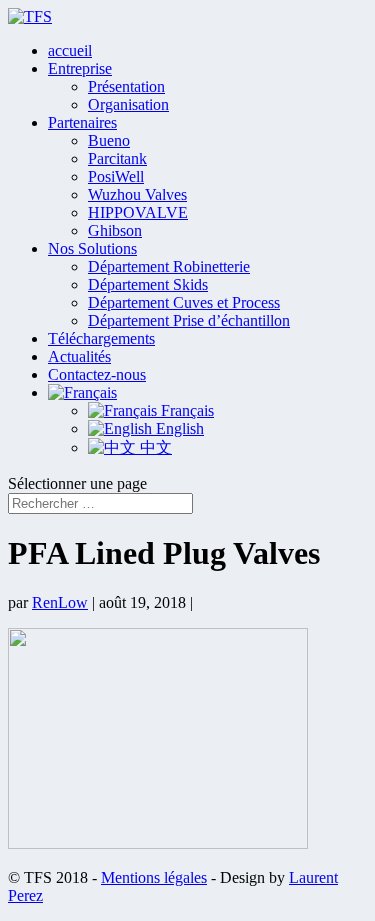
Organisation (128, 104)
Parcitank (117, 158)
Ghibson (115, 230)
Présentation (126, 86)
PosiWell (116, 176)
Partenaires (82, 122)
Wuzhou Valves (137, 194)
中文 (154, 447)
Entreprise (80, 68)
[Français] (82, 392)
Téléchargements (101, 338)
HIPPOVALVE (138, 212)
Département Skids (148, 284)
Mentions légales (154, 877)
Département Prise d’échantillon (189, 320)
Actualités (79, 356)
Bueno (109, 140)
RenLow (60, 602)
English (178, 428)
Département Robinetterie (169, 266)
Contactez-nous (97, 374)
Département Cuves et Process (184, 302)
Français (185, 410)
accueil (70, 50)
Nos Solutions (92, 248)
